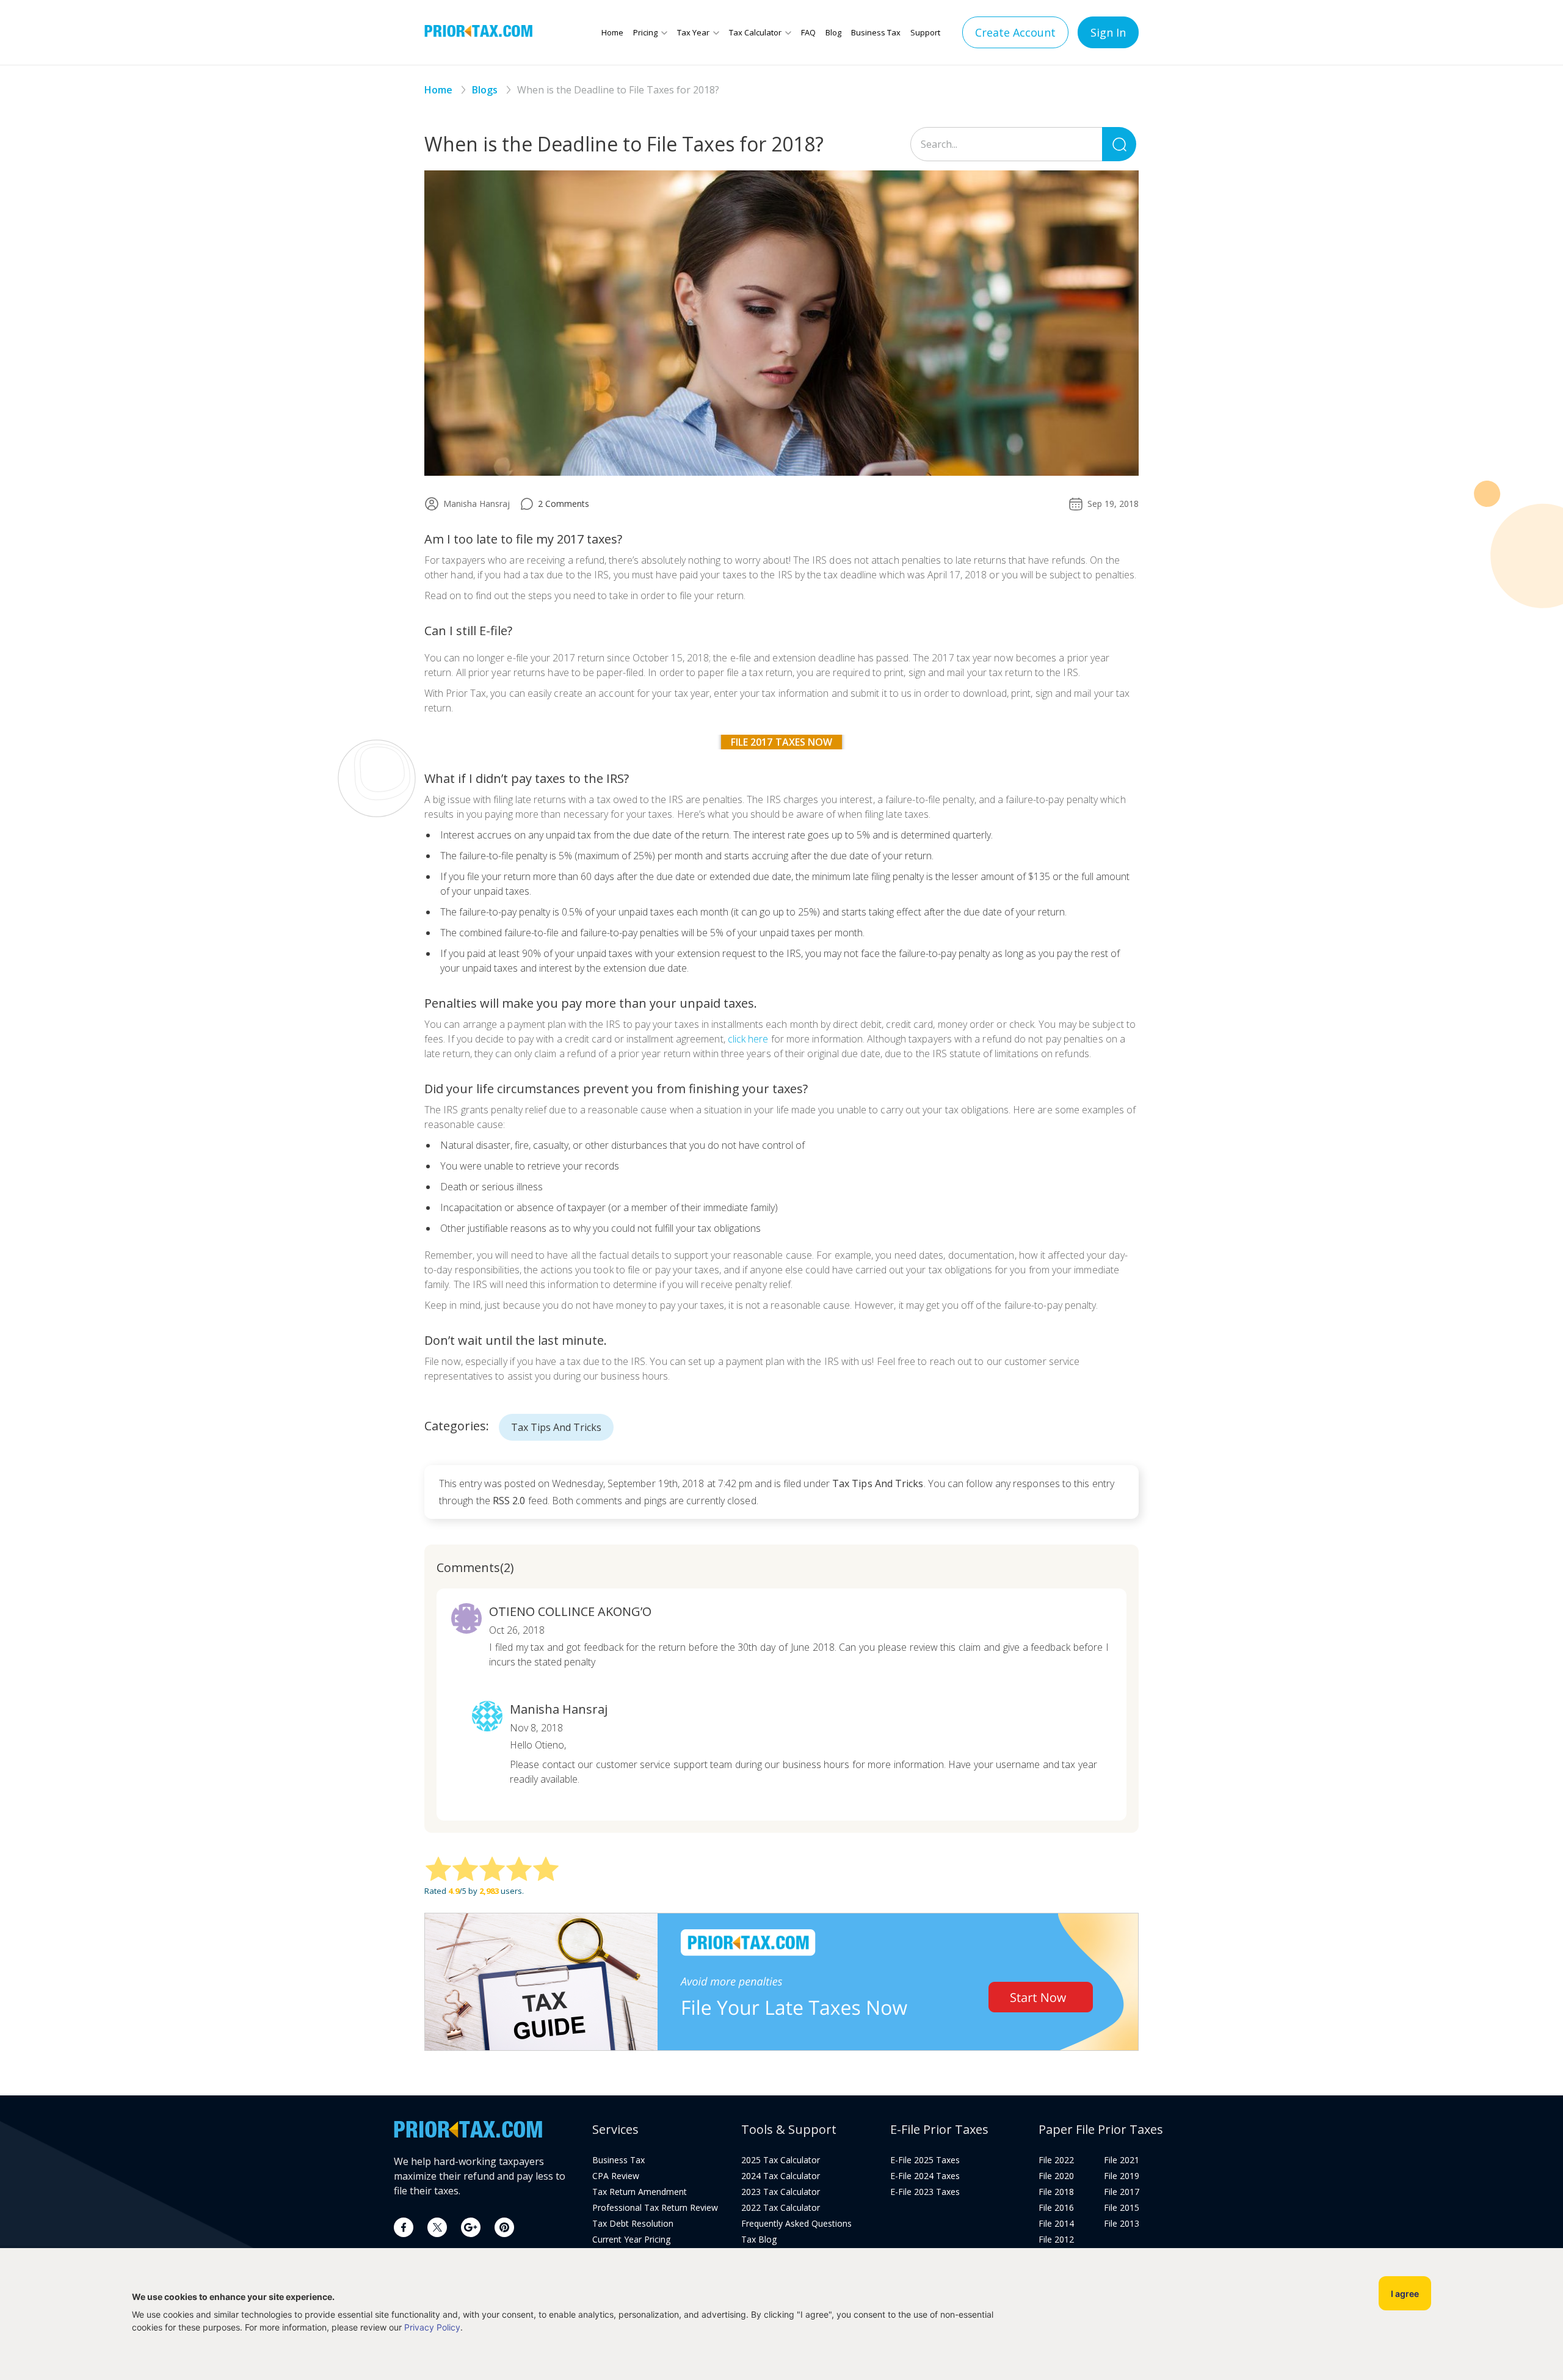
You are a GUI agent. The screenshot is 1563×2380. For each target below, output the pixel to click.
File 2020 (1056, 2176)
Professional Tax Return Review (655, 2208)
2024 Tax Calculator (781, 2176)
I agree (1405, 2294)
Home (612, 32)
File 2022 (1056, 2160)
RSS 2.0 (509, 1501)
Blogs (485, 90)
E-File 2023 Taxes (925, 2192)
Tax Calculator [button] (755, 32)
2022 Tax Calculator (781, 2208)
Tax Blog (759, 2240)
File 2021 (1122, 2160)
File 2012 (1056, 2240)
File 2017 (1122, 2192)
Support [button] (925, 32)
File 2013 (1122, 2224)
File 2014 (1056, 2224)
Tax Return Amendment (640, 2192)
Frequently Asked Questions (796, 2224)
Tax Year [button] (693, 32)
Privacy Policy (432, 2327)
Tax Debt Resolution (633, 2224)
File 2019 (1122, 2176)
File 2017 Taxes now (782, 742)
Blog (833, 32)
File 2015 (1122, 2208)
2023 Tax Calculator (781, 2192)
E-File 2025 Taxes (925, 2160)
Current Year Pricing (631, 2240)
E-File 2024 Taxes (925, 2176)
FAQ (808, 32)
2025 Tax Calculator (781, 2160)
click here (748, 1039)
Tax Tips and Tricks (556, 1427)
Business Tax (876, 32)
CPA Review (616, 2176)
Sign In (1108, 32)
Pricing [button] (645, 32)
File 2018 (1056, 2192)
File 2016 (1056, 2208)
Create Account (1015, 32)
